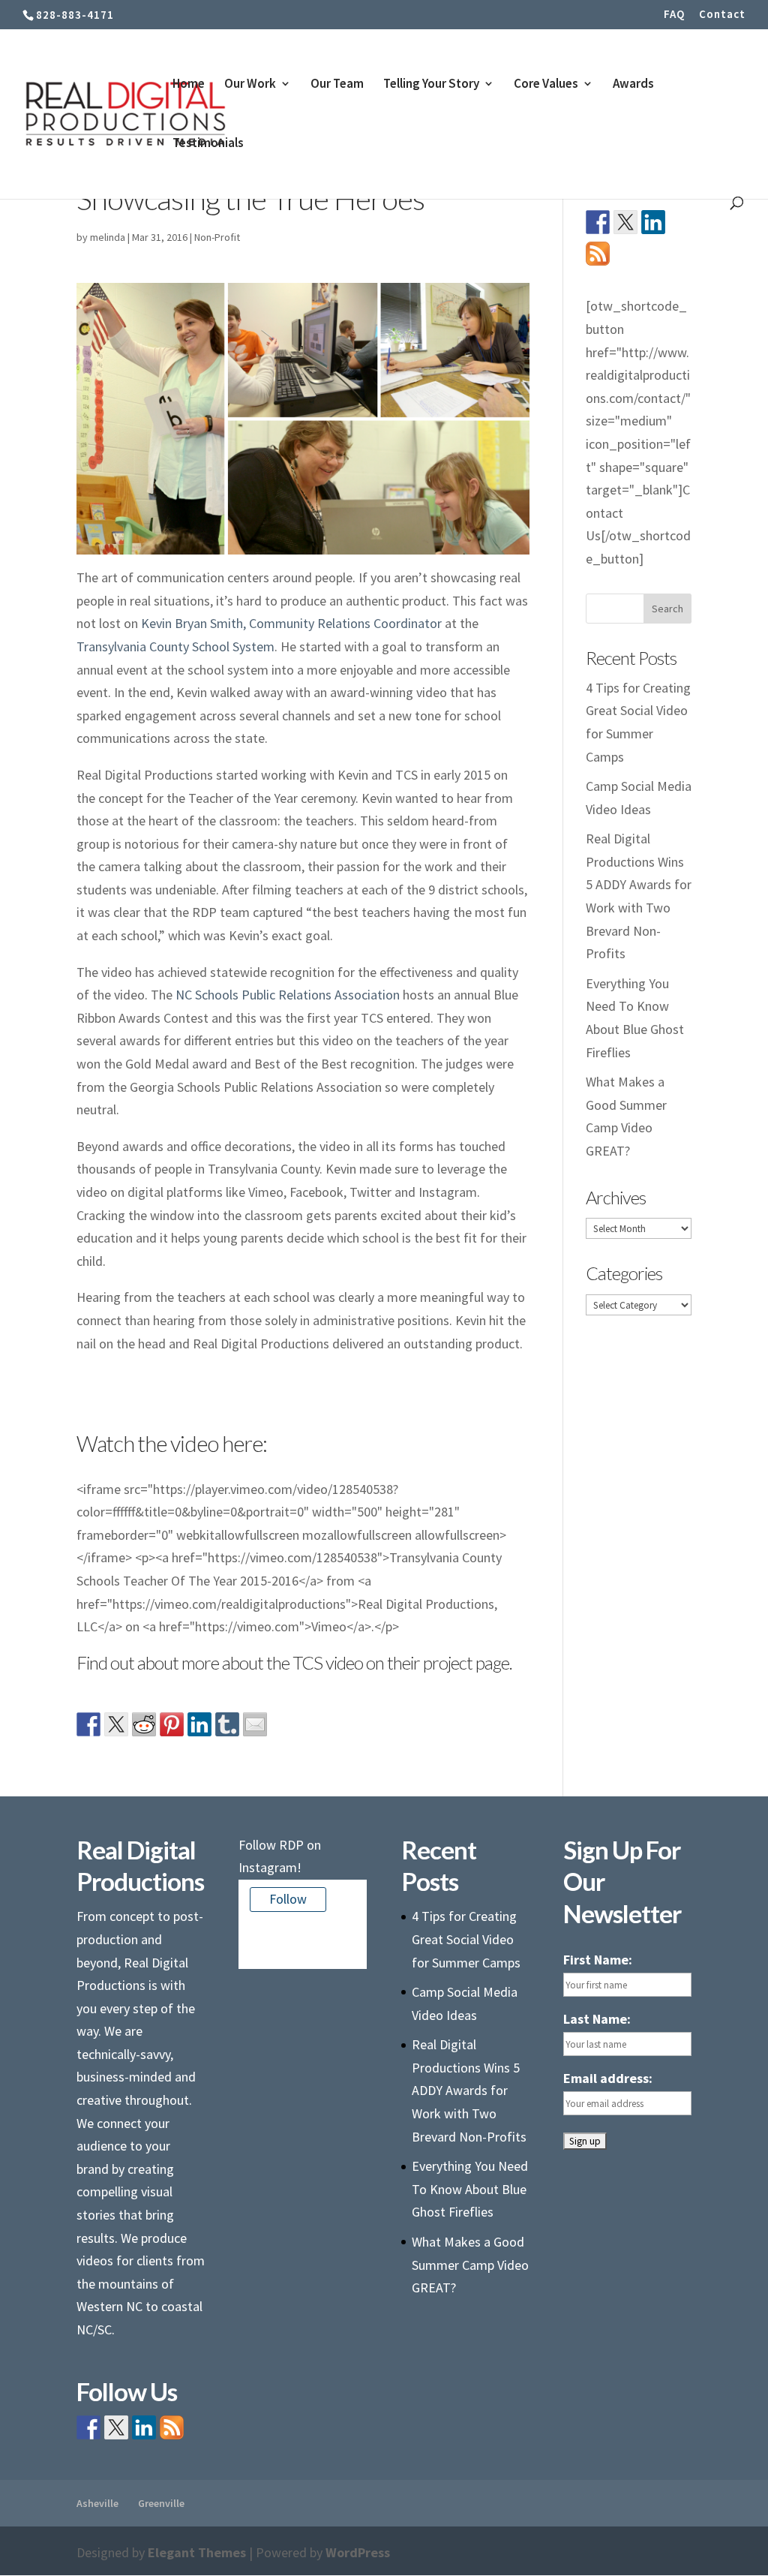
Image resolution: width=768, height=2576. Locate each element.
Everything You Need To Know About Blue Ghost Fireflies (470, 2189)
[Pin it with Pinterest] (172, 1724)
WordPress (358, 2552)
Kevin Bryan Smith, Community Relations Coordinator (291, 623)
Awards (633, 85)
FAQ (674, 15)
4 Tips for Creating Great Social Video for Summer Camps (466, 1939)
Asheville (97, 2503)
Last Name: (597, 2019)
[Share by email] (255, 1724)
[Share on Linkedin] (199, 1724)
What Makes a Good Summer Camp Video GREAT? (470, 2265)
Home (189, 85)
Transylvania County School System (175, 646)
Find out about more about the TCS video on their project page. (294, 1662)
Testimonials (208, 144)
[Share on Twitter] (116, 1724)
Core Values (546, 85)
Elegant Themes (197, 2552)
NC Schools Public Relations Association (288, 995)
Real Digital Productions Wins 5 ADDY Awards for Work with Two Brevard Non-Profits (469, 2090)
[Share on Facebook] (88, 1724)
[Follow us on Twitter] (625, 222)
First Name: (598, 1960)
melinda (108, 237)
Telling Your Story (431, 85)
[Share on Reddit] (144, 1724)
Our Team (337, 85)
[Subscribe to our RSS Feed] (598, 254)
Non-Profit (217, 237)
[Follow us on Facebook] (598, 222)
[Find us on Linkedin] (653, 222)
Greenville (161, 2503)
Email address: (608, 2078)
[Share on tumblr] (227, 1724)
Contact (722, 15)
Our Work (250, 85)
